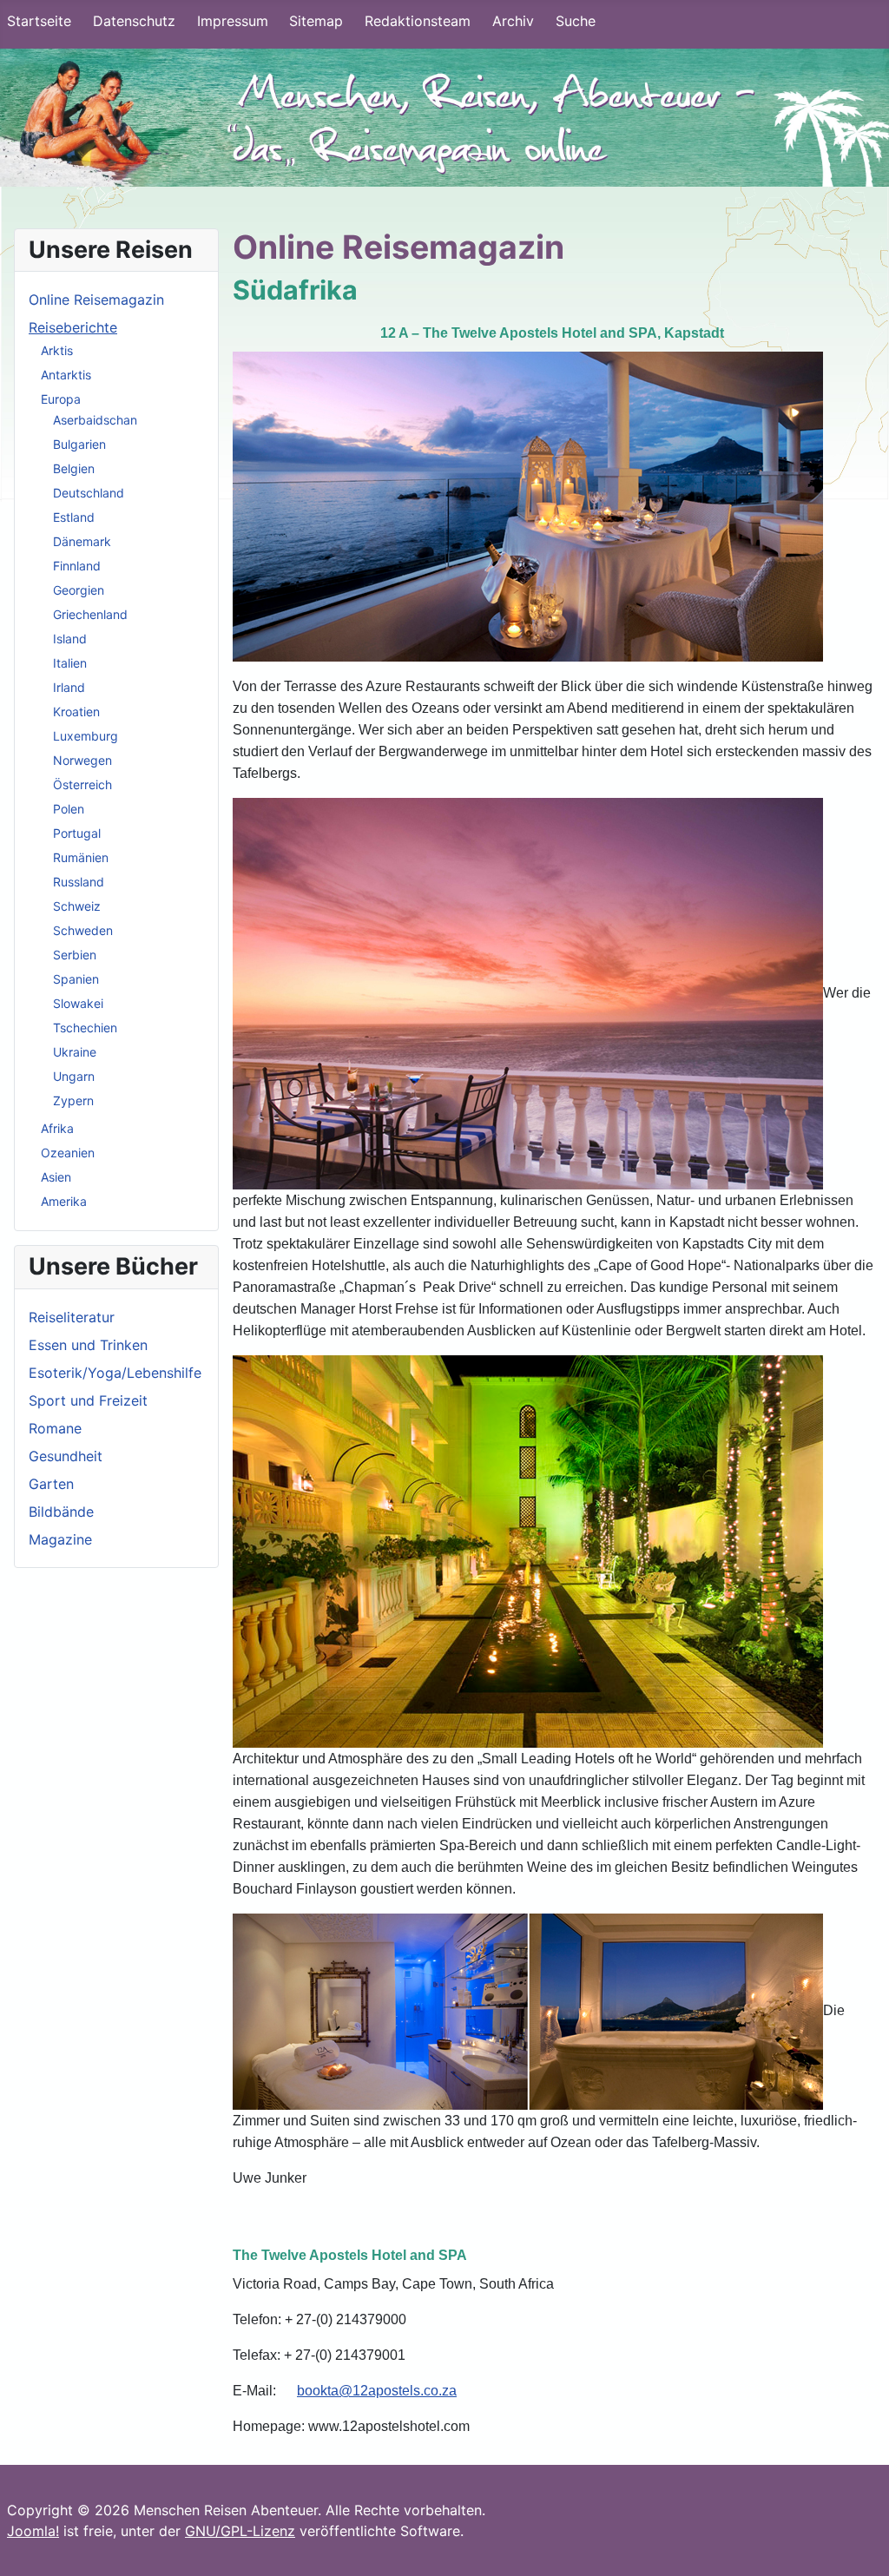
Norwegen (82, 760)
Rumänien (81, 857)
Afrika (57, 1128)
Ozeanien (68, 1153)
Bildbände (61, 1512)
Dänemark (82, 541)
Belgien (74, 468)
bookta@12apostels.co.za (377, 2391)
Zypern (73, 1100)
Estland (74, 517)
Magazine (60, 1539)
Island (70, 639)
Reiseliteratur (72, 1317)
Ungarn (74, 1076)
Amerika (64, 1201)
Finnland (77, 566)
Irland (69, 687)
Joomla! (33, 2531)
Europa (61, 399)
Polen (69, 809)
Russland (79, 882)
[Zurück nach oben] (859, 2544)
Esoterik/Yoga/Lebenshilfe (115, 1373)
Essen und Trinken (88, 1345)
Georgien (79, 590)
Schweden (83, 930)
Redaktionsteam (418, 21)
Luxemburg (86, 736)
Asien (56, 1177)
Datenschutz (134, 21)
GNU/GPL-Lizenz (240, 2531)
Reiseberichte (73, 327)
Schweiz (77, 906)
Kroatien (76, 712)
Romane (55, 1428)
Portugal (77, 833)
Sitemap (316, 21)
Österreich (82, 784)
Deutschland (89, 493)
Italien (70, 663)
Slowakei (78, 1003)
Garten (51, 1484)
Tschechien (85, 1028)
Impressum (233, 21)
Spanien (76, 979)
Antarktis (66, 375)
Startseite (39, 21)
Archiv (513, 21)
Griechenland (90, 614)
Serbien (75, 955)
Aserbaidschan (95, 420)
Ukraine (75, 1052)
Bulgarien (79, 444)
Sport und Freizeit (88, 1400)
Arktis (57, 350)
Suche (576, 21)
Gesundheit (66, 1456)
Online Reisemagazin (96, 300)
